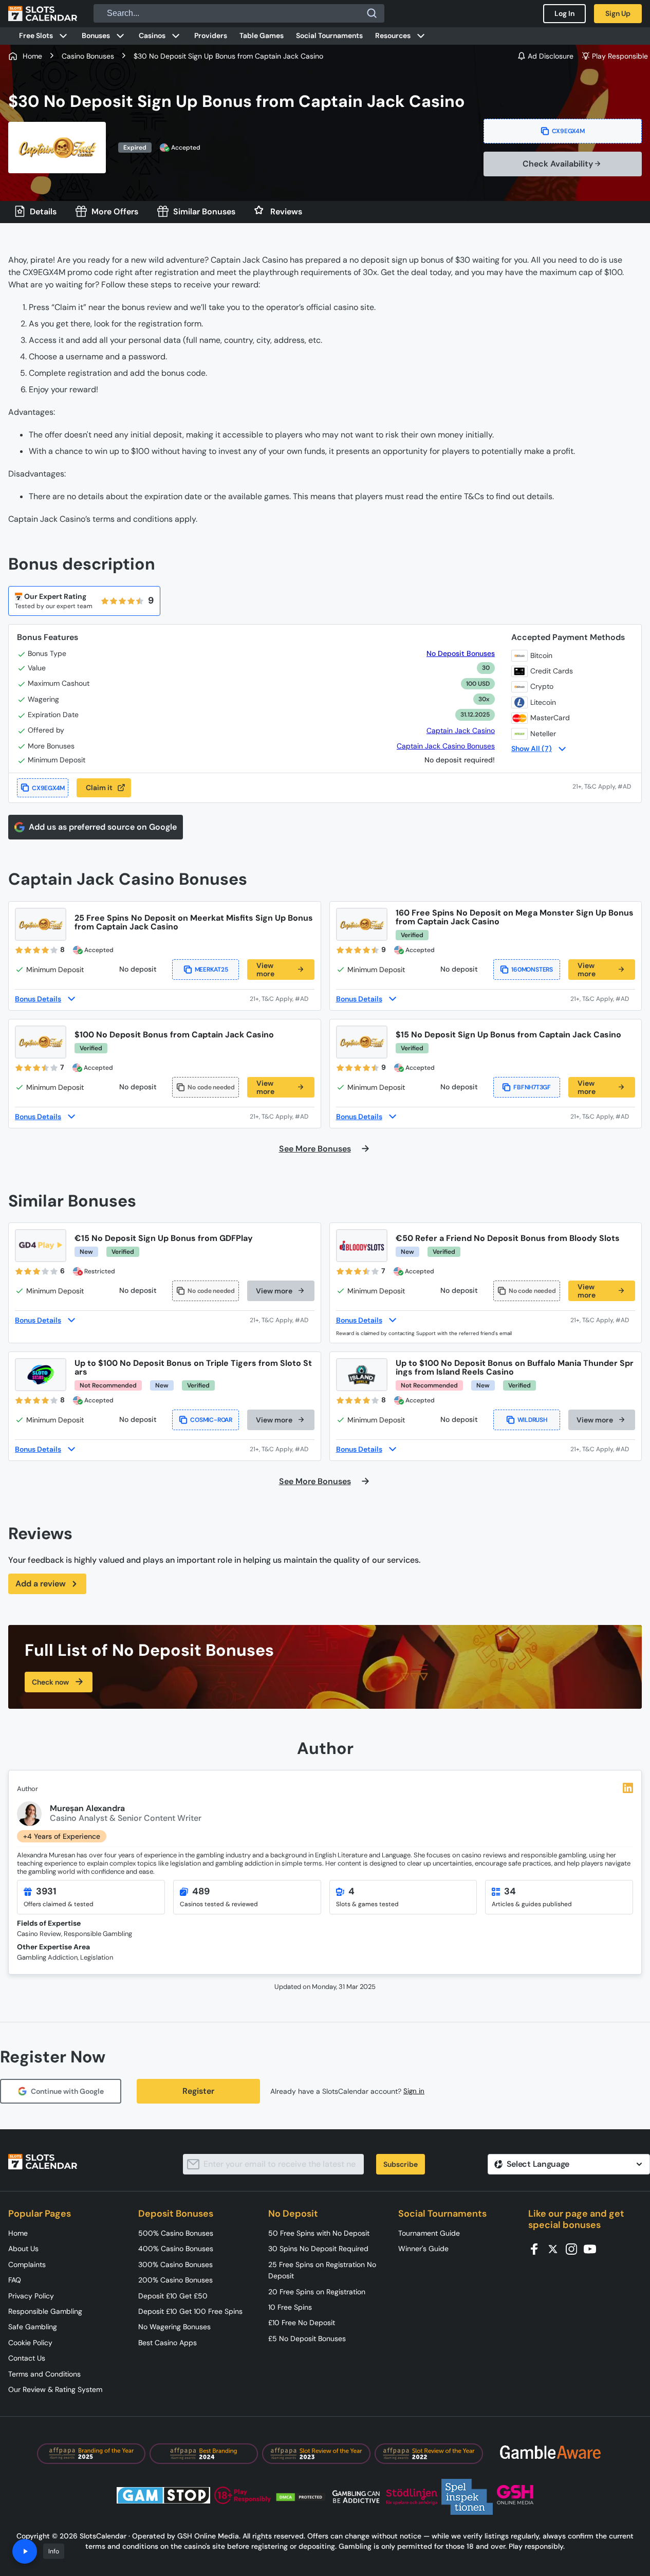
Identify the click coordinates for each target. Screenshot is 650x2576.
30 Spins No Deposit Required (318, 2249)
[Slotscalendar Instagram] (574, 2248)
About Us (23, 2249)
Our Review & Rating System (55, 2389)
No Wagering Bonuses (174, 2327)
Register (198, 2091)
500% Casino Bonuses (176, 2233)
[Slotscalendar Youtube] (593, 2248)
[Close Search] (372, 13)
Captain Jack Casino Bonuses (446, 746)
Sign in (414, 2091)
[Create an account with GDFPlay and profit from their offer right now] (282, 1320)
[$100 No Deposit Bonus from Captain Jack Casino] (41, 1042)
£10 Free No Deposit (302, 2323)
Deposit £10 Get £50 (173, 2296)
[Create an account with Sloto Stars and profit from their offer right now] (282, 1449)
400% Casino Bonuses (176, 2249)
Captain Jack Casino (461, 730)
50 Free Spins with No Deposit (319, 2233)
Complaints (27, 2264)
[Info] (25, 2551)
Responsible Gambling (45, 2311)
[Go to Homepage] (43, 13)
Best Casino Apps (168, 2343)
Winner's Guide (423, 2249)
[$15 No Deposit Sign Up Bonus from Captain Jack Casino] (362, 1042)
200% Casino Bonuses (175, 2280)
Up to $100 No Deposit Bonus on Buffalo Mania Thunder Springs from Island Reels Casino (515, 1367)
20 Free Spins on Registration (317, 2292)
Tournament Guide (429, 2233)
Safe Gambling (33, 2327)
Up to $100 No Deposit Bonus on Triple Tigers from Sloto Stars (193, 1367)
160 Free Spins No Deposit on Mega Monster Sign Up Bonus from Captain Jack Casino (515, 917)
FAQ (15, 2280)
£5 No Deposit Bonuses (307, 2339)
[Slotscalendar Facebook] (537, 2248)
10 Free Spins (290, 2307)
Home (18, 2233)
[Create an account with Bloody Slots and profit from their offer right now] (603, 1320)
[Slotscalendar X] (556, 2248)
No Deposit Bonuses (461, 654)
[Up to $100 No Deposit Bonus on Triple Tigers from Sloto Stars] (41, 1375)
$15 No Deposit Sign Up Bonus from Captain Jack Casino (508, 1035)
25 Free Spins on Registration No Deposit (322, 2270)
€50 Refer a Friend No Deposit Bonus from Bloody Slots (508, 1238)
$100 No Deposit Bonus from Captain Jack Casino (174, 1035)
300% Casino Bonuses (175, 2264)
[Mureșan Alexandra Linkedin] (628, 1788)
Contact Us (27, 2358)
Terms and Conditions (44, 2374)
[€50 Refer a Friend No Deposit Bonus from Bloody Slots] (362, 1246)
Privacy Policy (31, 2296)
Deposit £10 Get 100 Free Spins (190, 2311)
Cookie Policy (30, 2343)
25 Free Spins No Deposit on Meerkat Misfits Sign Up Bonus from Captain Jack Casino (194, 922)
